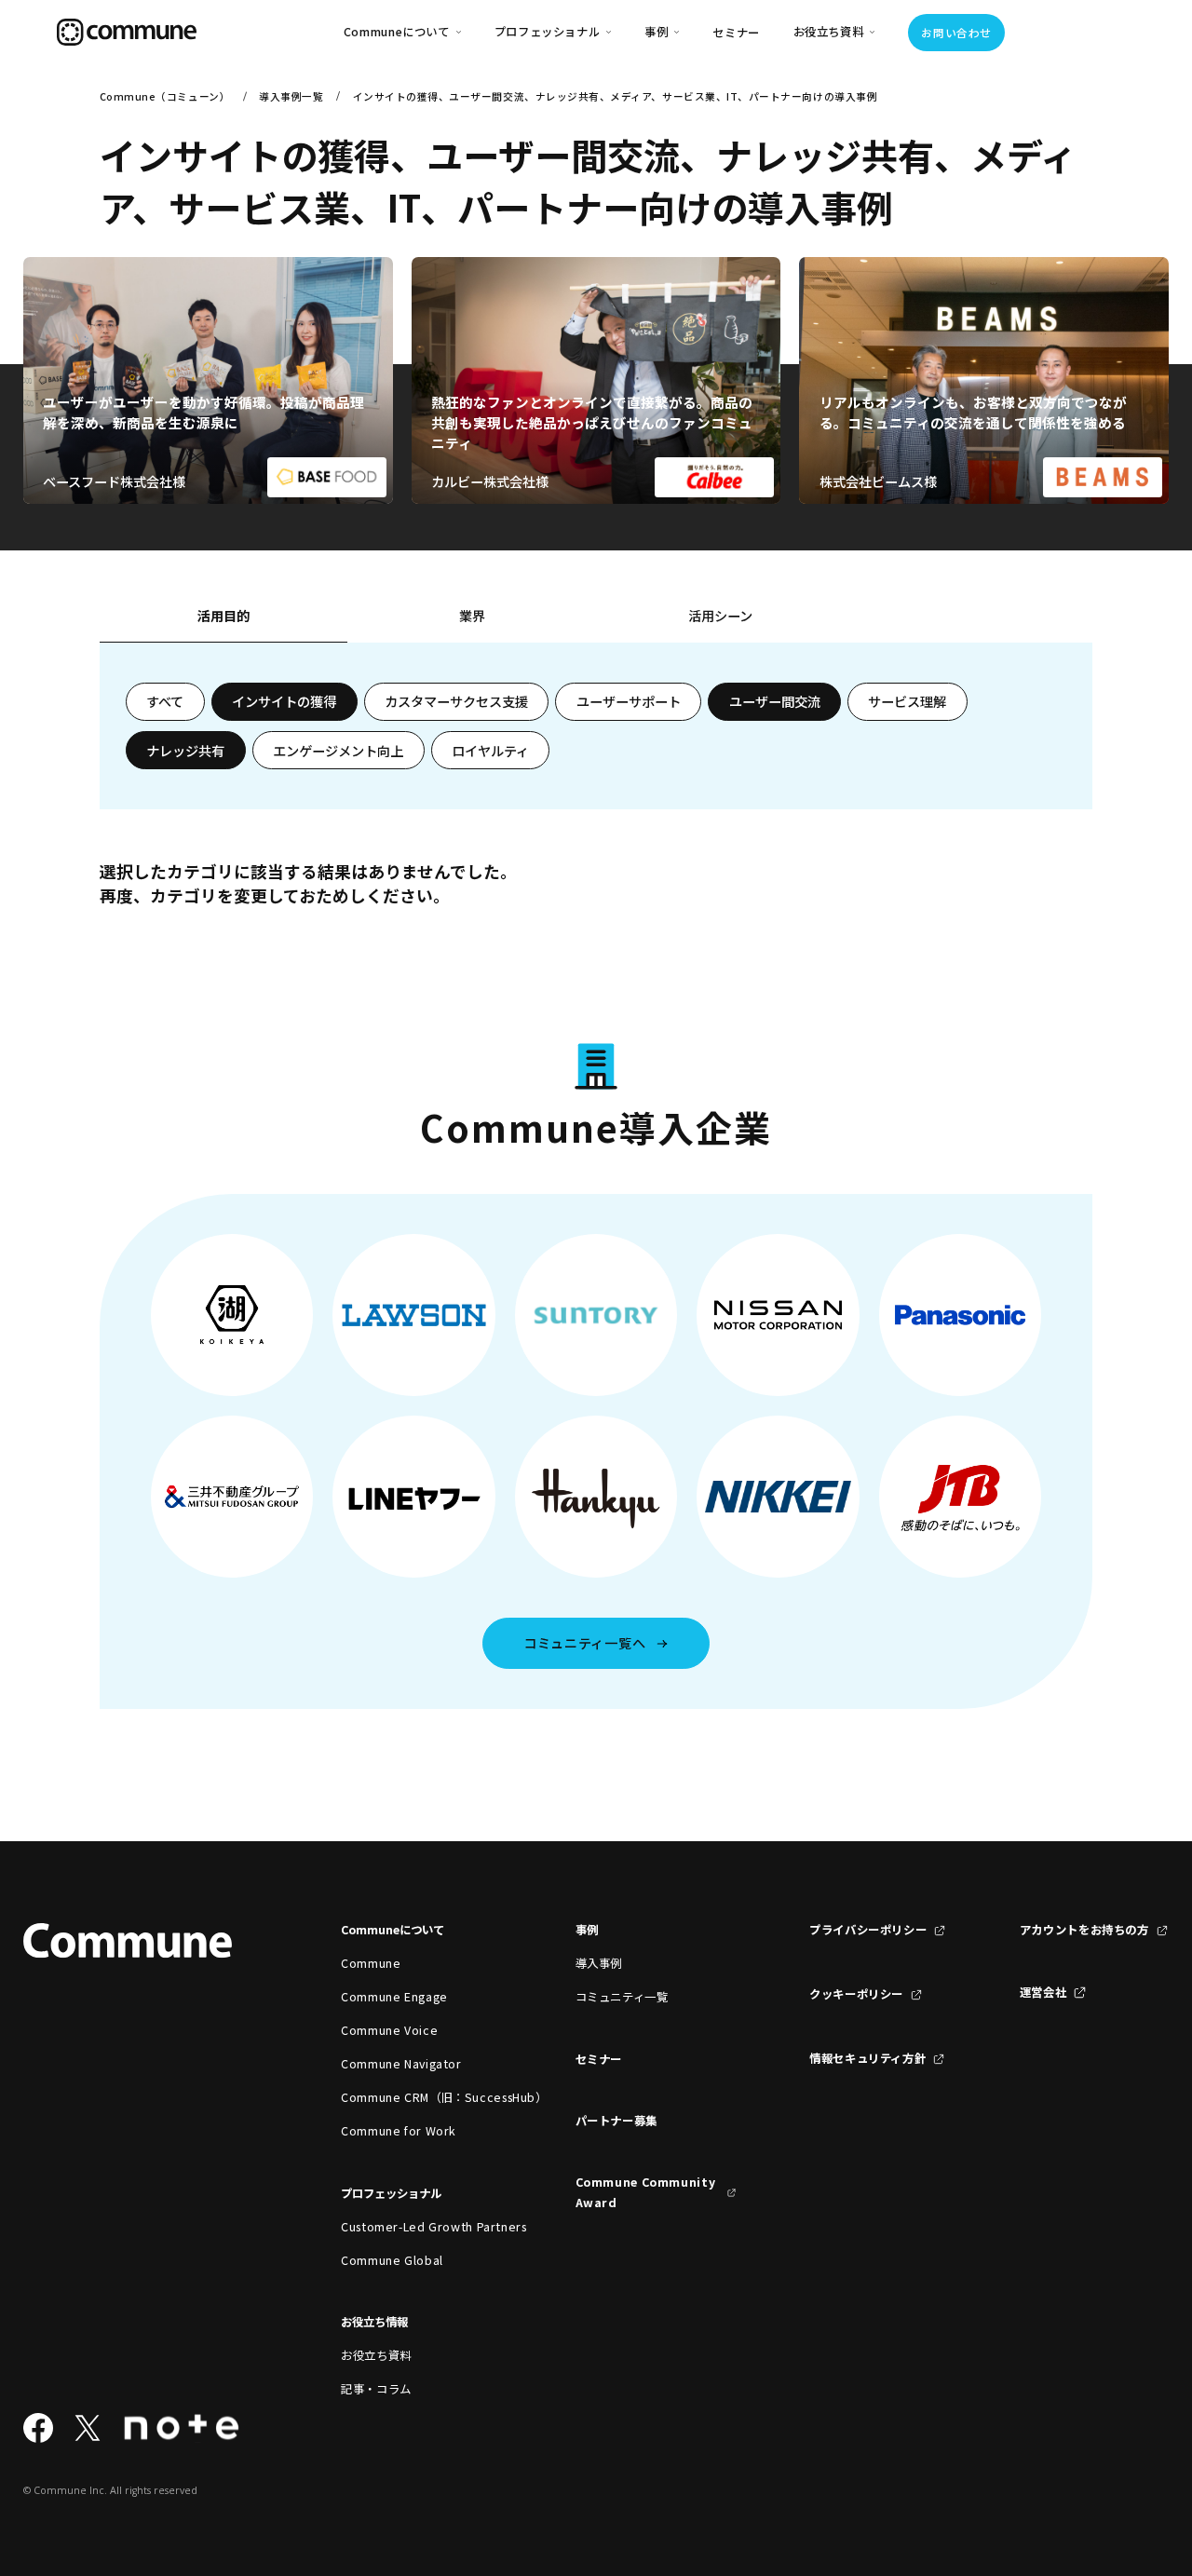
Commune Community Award (646, 2192)
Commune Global (392, 2260)
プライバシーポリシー (868, 1930)
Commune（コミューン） (165, 96)
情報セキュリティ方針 (867, 2058)
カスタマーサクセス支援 (456, 701)
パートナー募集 (616, 2121)
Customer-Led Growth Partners (421, 2227)
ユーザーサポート (629, 701)
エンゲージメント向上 (338, 751)
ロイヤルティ (490, 751)
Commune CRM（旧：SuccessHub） (421, 2097)
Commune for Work (399, 2131)
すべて (165, 701)
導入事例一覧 (291, 96)
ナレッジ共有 (185, 751)
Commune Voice (389, 2030)
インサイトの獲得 (284, 701)
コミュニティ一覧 (622, 1997)
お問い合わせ (956, 33)
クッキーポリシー (856, 1994)
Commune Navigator (401, 2064)
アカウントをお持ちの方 (1084, 1930)
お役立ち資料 (376, 2355)
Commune (371, 1963)
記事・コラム (376, 2389)
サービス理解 (907, 701)
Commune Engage (394, 1997)
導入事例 (599, 1963)
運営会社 (1043, 1992)
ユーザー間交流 (775, 701)
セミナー (736, 33)
